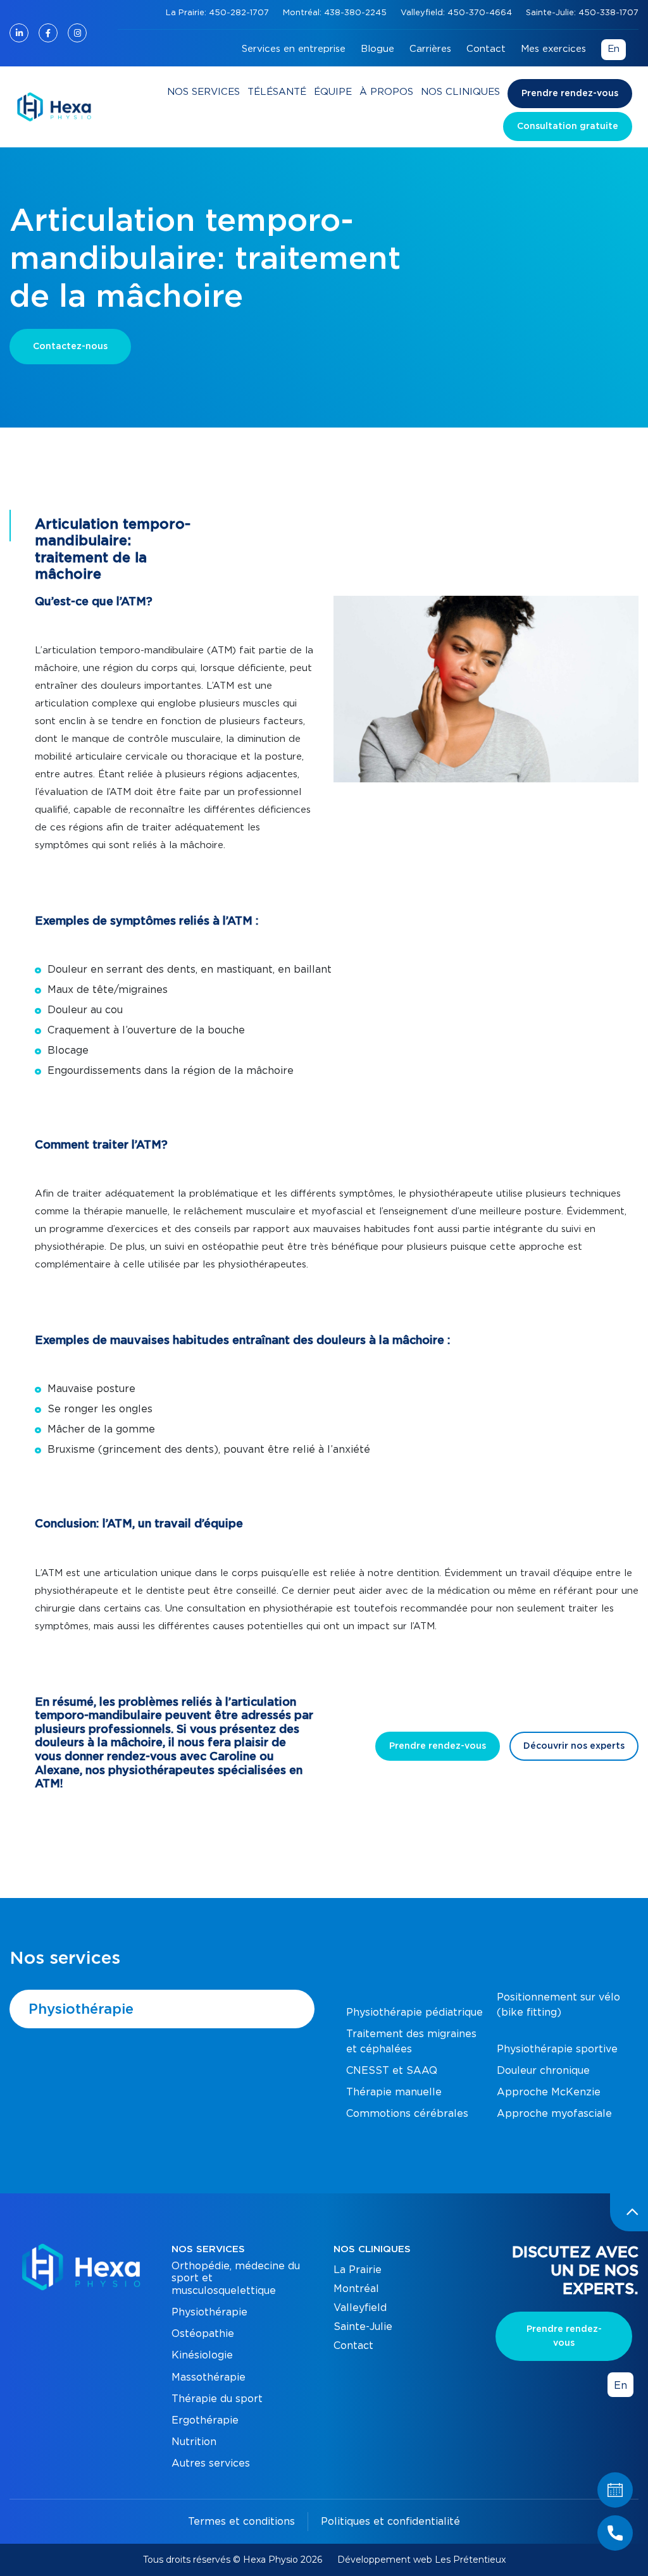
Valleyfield (360, 2308)
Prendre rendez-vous (570, 94)
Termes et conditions (241, 2522)
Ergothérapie (205, 2420)
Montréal (356, 2289)
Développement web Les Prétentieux (421, 2560)
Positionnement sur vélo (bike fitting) (558, 2005)
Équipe (333, 92)
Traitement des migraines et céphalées (411, 2042)
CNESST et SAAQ (392, 2071)
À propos (386, 92)
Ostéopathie (203, 2334)
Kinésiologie (202, 2355)
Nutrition (194, 2442)
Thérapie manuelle (394, 2092)
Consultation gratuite (568, 126)
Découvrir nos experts (574, 1746)
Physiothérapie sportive (557, 2049)
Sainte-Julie (363, 2327)
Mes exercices (553, 49)
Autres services (211, 2463)
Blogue (377, 49)
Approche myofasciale (554, 2114)
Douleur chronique (543, 2071)
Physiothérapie (81, 2009)
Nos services (203, 92)
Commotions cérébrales (407, 2114)
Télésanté (277, 92)
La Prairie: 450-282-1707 (219, 13)
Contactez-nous (70, 347)
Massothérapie (209, 2377)
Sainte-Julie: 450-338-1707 (582, 13)
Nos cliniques (460, 92)
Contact (486, 49)
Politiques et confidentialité (390, 2522)
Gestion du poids (539, 2129)
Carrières (430, 49)
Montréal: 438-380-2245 (336, 13)
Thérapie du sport (217, 2399)
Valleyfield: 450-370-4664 (458, 13)
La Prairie (358, 2270)
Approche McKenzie (549, 2092)
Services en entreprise (294, 49)
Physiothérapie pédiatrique (414, 2012)
